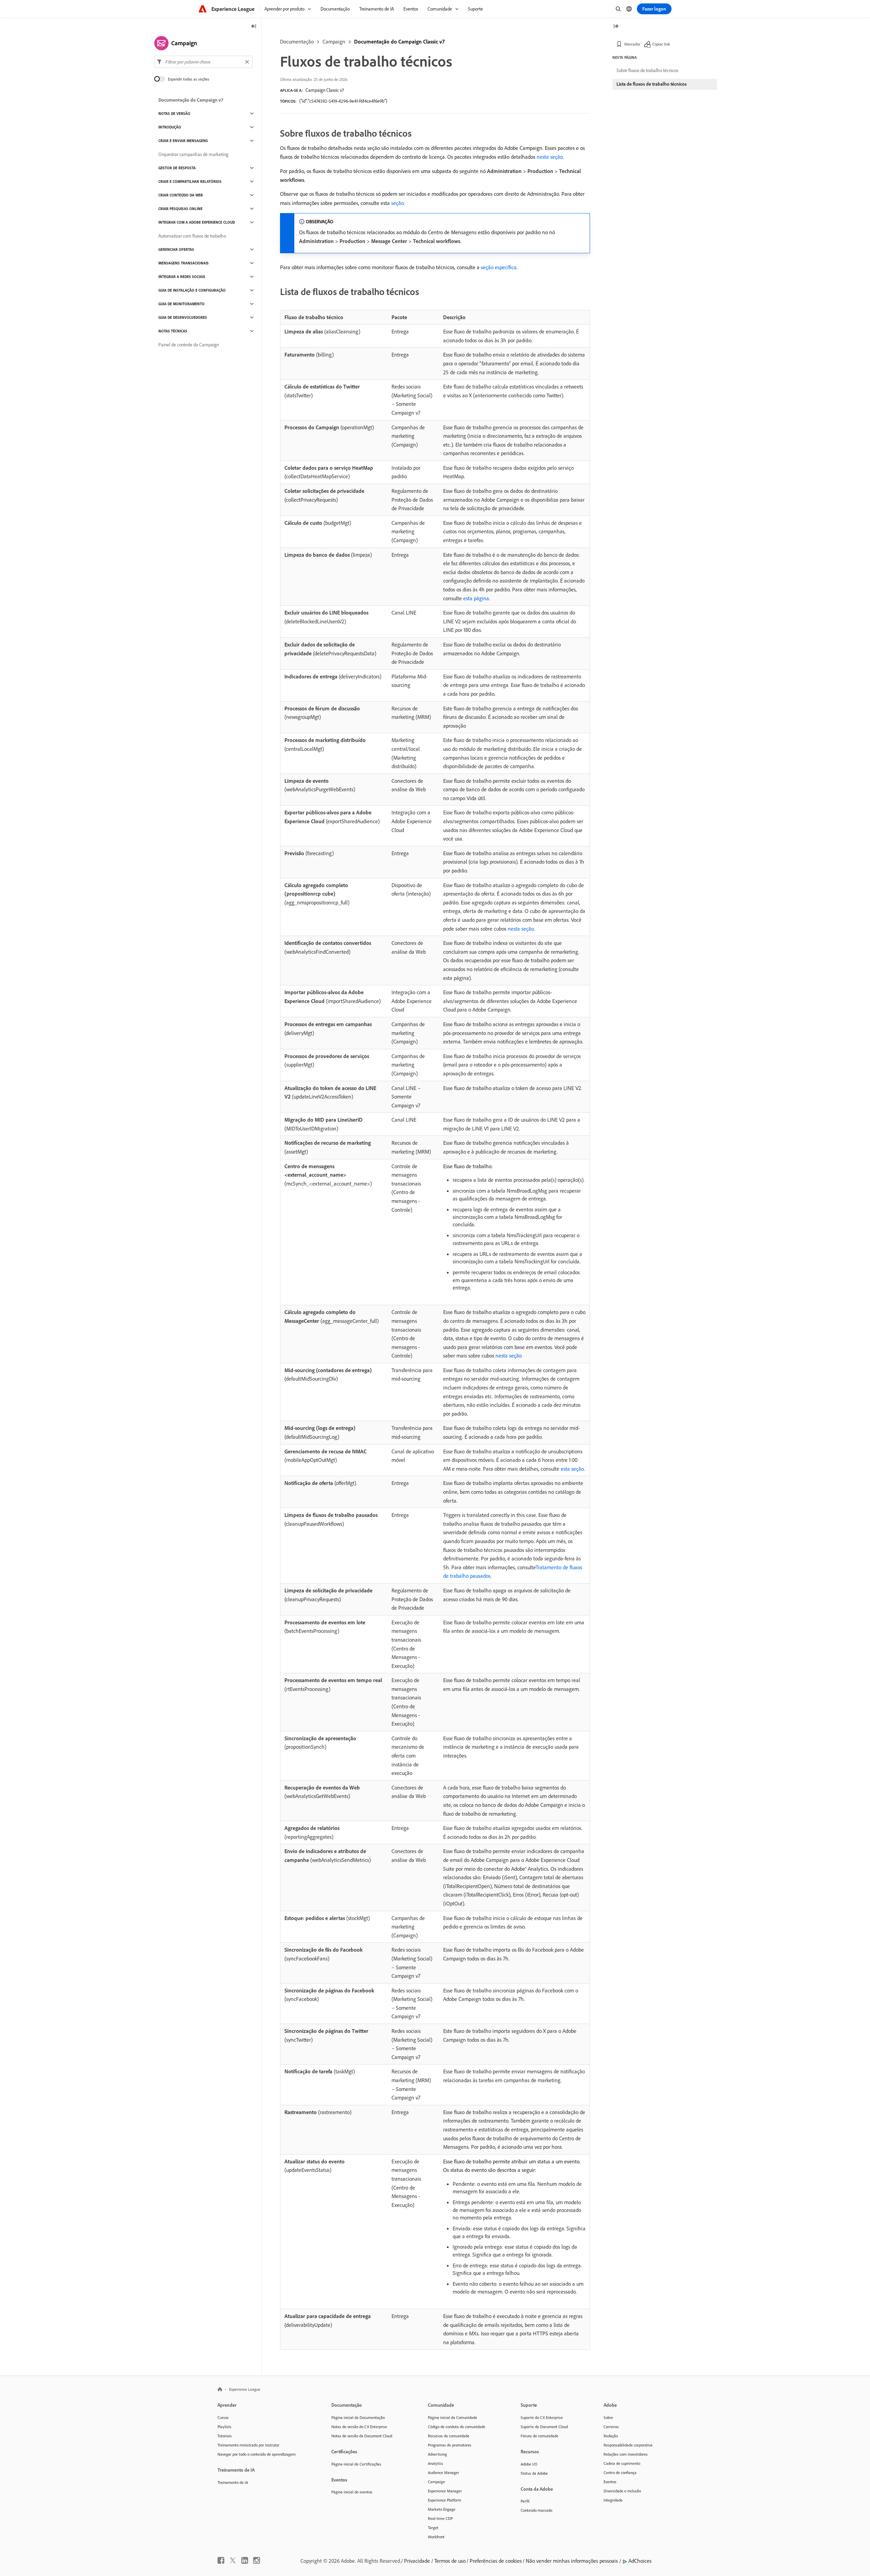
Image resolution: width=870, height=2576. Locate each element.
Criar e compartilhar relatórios (190, 181)
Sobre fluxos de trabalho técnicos (647, 70)
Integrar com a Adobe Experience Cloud (197, 222)
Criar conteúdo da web (181, 195)
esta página (476, 598)
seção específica (499, 267)
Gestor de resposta (177, 168)
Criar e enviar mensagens (183, 141)
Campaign (334, 41)
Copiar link (661, 44)
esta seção (572, 1469)
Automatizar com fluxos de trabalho (192, 236)
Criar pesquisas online (180, 209)
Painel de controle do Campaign (189, 345)
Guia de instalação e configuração (192, 290)
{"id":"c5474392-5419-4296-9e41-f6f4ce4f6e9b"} (343, 101)
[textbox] (203, 62)
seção (397, 203)
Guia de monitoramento (181, 304)
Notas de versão (174, 114)
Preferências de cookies (496, 2561)
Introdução (170, 127)
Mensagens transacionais (184, 263)
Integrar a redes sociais (182, 277)
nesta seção (550, 157)
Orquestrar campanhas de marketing (193, 154)
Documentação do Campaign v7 (191, 100)
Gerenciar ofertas (176, 249)
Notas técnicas (173, 331)
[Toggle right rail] (616, 27)
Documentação (297, 41)
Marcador (632, 44)
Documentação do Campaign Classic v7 (399, 41)
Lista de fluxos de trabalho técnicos (652, 84)
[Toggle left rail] (254, 27)
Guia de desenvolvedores (183, 317)
